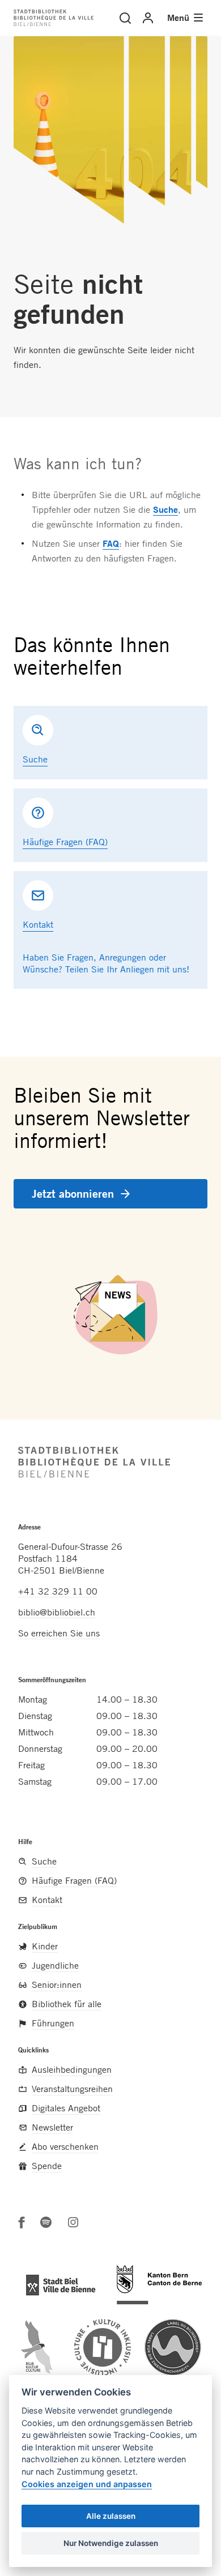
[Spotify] (46, 2222)
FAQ (111, 543)
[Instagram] (73, 2222)
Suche (165, 509)
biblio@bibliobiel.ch (57, 1612)
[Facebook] (22, 2222)
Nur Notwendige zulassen (111, 2543)
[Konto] (148, 18)
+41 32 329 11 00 (58, 1591)
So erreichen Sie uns (59, 1633)
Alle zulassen (111, 2516)
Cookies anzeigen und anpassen (87, 2484)
